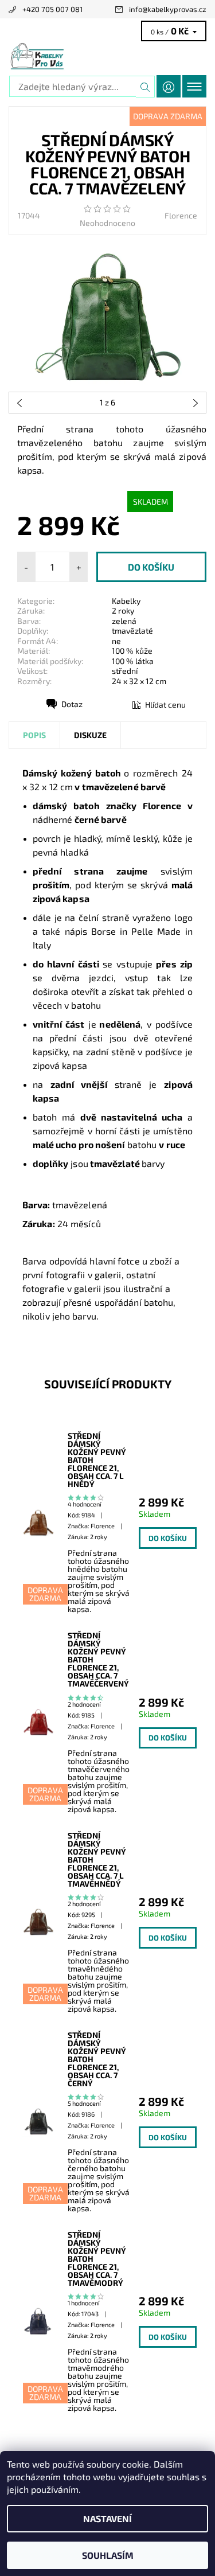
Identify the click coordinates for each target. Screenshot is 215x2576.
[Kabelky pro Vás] (107, 56)
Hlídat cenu (165, 705)
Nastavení (107, 2518)
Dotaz (72, 704)
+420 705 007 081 (52, 9)
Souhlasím (108, 2555)
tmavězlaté (132, 631)
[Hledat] (145, 87)
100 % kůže (132, 651)
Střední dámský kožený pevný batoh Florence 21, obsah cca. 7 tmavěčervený (98, 1660)
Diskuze (90, 735)
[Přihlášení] (169, 86)
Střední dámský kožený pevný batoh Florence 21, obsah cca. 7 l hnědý (97, 1460)
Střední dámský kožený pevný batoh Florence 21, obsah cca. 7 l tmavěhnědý (97, 1860)
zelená (124, 621)
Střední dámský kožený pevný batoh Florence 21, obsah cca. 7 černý (97, 2059)
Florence (181, 215)
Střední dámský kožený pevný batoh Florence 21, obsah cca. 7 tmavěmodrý (97, 2259)
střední (125, 671)
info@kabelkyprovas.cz (168, 9)
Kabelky (126, 601)
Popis (34, 735)
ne (116, 641)
